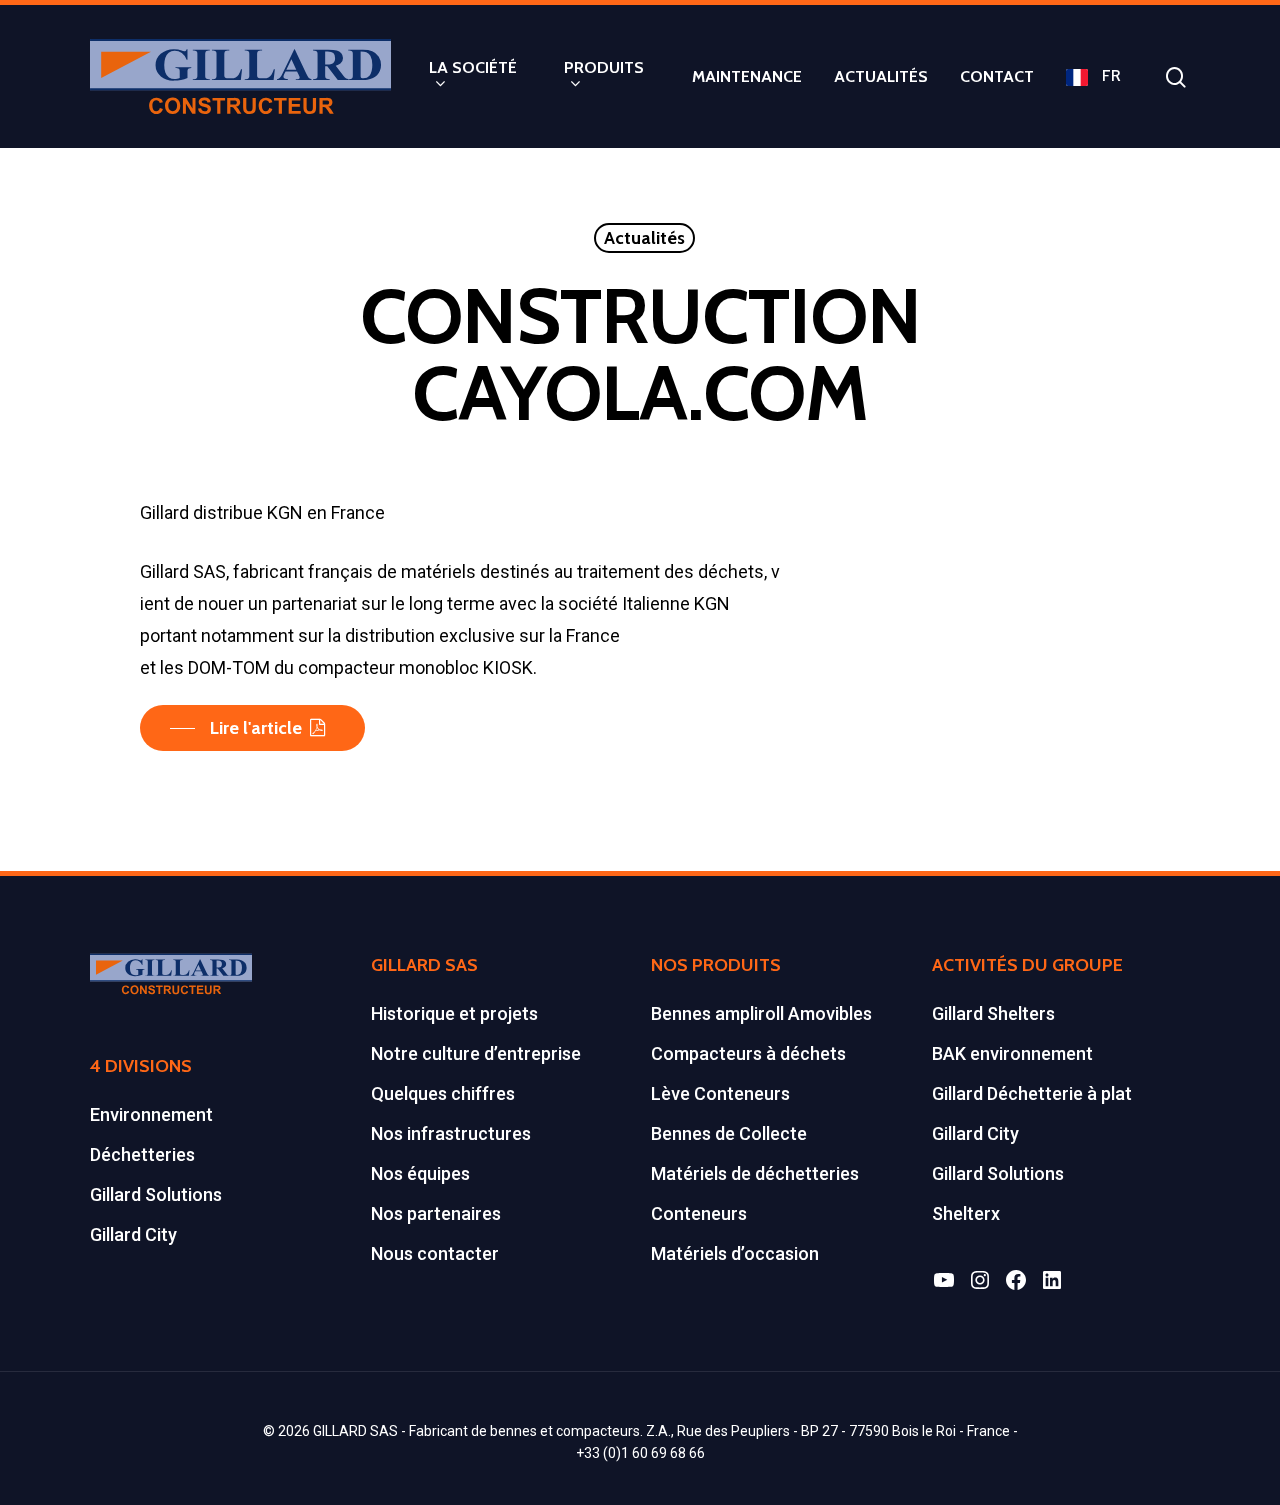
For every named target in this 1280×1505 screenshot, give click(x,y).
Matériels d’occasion (735, 1253)
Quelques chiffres (443, 1093)
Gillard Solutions (156, 1194)
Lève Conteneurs (720, 1093)
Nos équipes (420, 1173)
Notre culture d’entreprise (476, 1053)
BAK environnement (1012, 1053)
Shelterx (966, 1213)
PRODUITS (604, 68)
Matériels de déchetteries (755, 1173)
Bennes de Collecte (729, 1133)
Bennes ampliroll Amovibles (761, 1013)
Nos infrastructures (451, 1133)
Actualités (644, 238)
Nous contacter (435, 1253)
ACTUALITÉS (881, 77)
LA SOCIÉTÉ (473, 68)
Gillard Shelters (993, 1013)
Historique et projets (454, 1013)
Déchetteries (142, 1154)
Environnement (151, 1114)
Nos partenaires (436, 1213)
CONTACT (997, 77)
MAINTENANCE (747, 77)
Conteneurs (699, 1213)
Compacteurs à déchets (748, 1053)
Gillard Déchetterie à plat (1032, 1093)
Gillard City (133, 1234)
